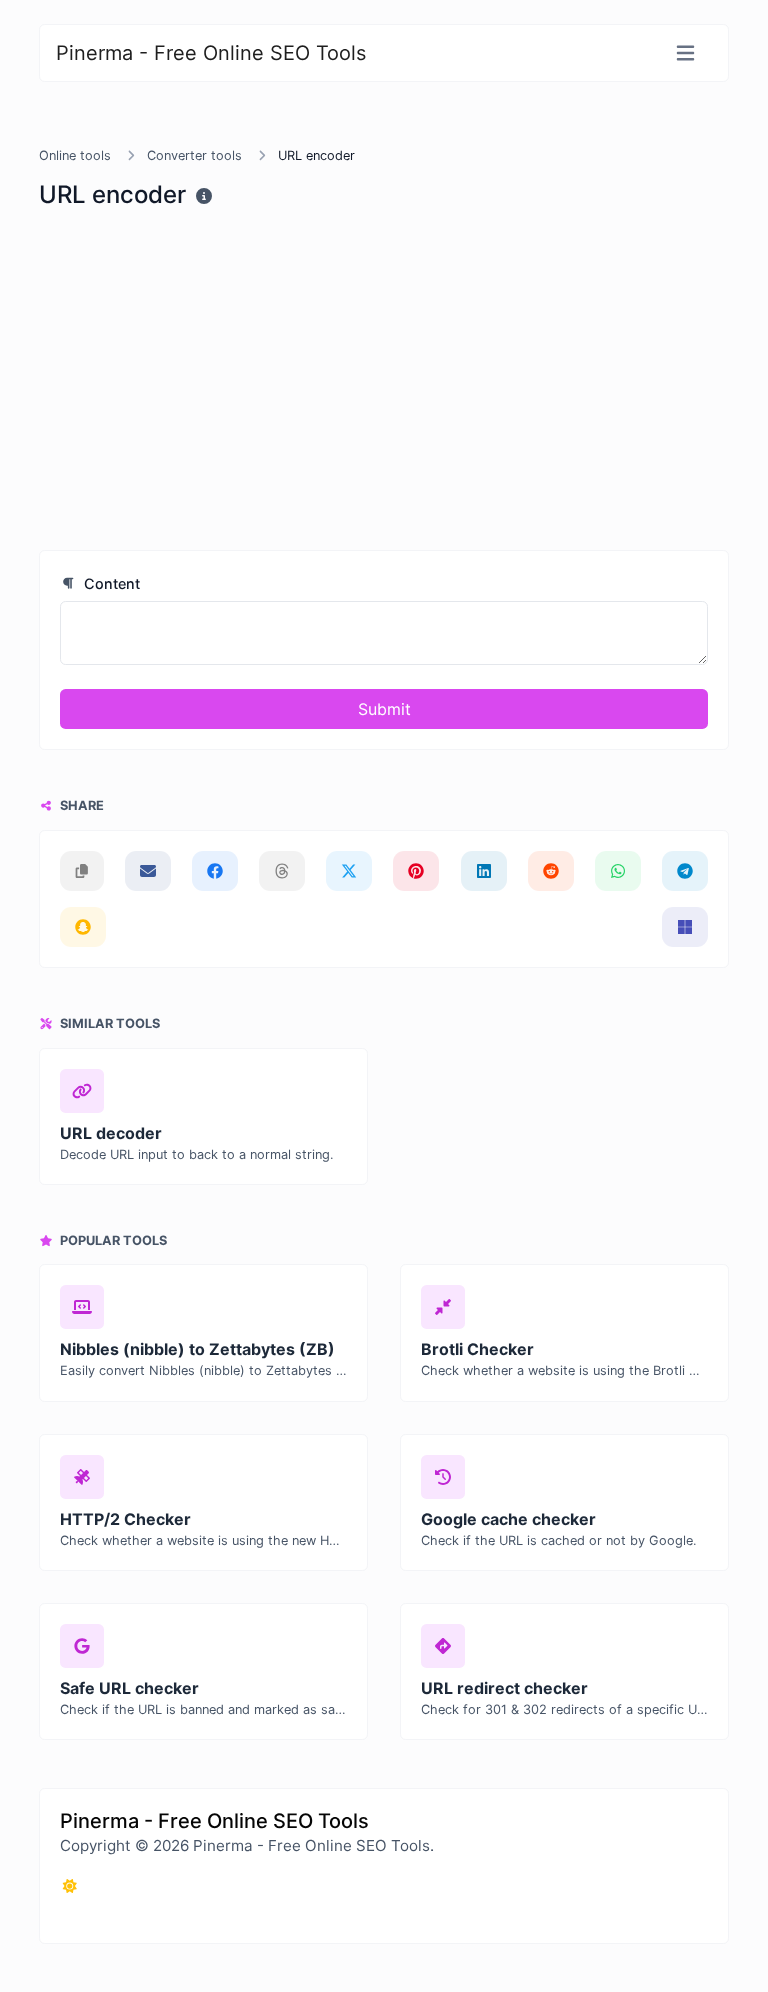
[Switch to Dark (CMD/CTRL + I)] (70, 1886)
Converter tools (194, 155)
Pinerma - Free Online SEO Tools (211, 53)
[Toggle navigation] (685, 53)
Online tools (75, 155)
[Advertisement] (384, 376)
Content (110, 583)
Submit (384, 709)
